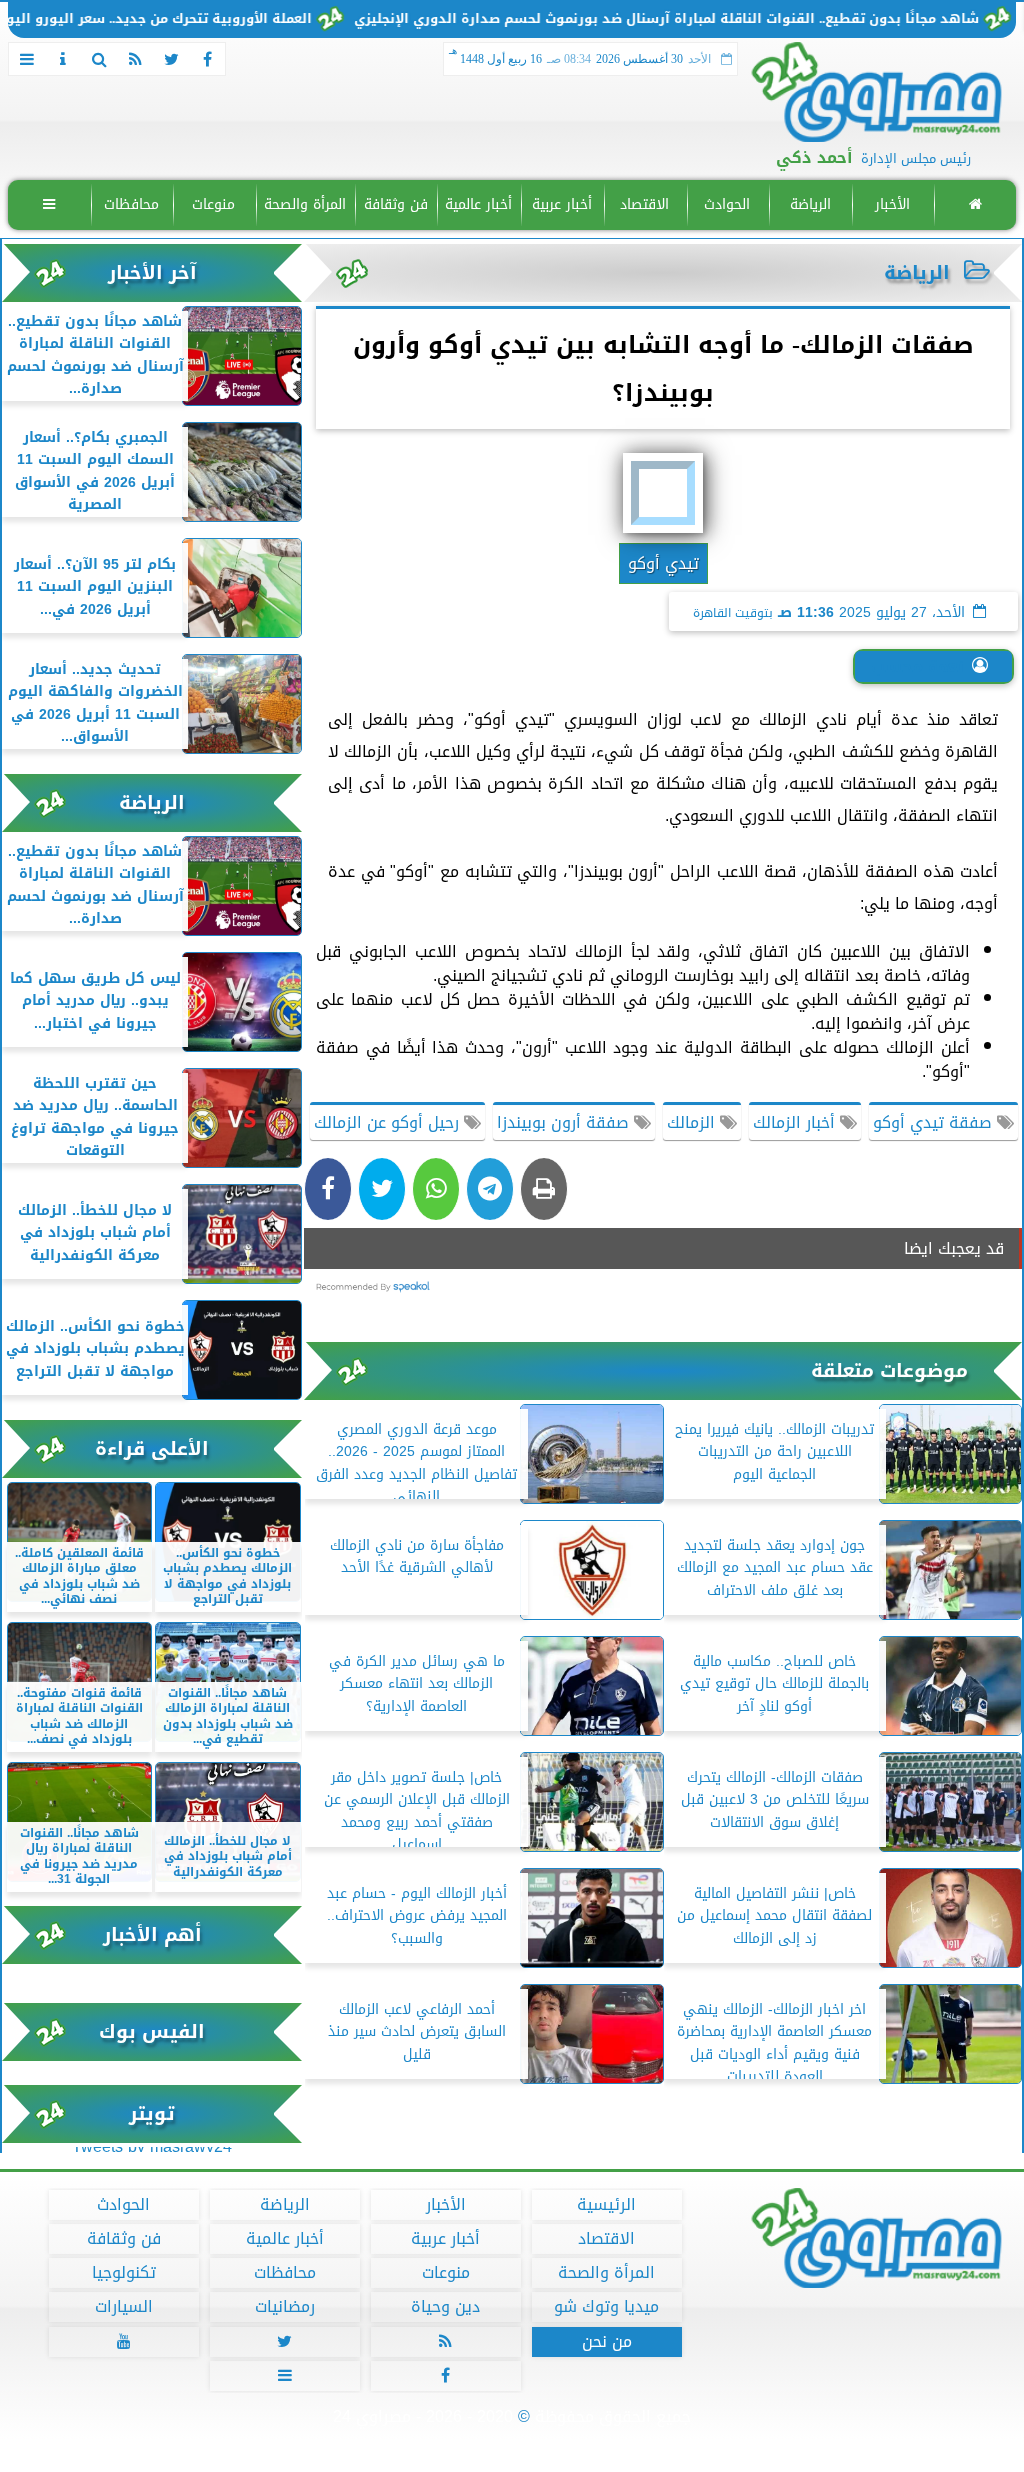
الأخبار (892, 204)
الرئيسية (606, 2205)
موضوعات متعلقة (889, 1370)
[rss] (135, 59)
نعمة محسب (917, 666)
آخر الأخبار (152, 272)
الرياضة (810, 204)
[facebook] (207, 59)
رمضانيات (285, 2307)
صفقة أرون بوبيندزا (565, 1122)
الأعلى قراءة (152, 1448)
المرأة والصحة (305, 204)
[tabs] (27, 59)
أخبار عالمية (478, 204)
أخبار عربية (562, 204)
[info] (63, 59)
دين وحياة (445, 2307)
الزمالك (693, 1122)
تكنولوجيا (124, 2273)
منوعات (213, 204)
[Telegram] (490, 1189)
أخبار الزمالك (796, 1122)
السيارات (124, 2307)
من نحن (607, 2342)
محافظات (131, 204)
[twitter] (171, 59)
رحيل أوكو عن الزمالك (389, 1122)
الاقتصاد (644, 204)
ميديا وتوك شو (606, 2307)
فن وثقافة (396, 204)
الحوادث (727, 204)
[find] (99, 59)
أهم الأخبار (152, 1934)
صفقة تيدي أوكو (935, 1122)
